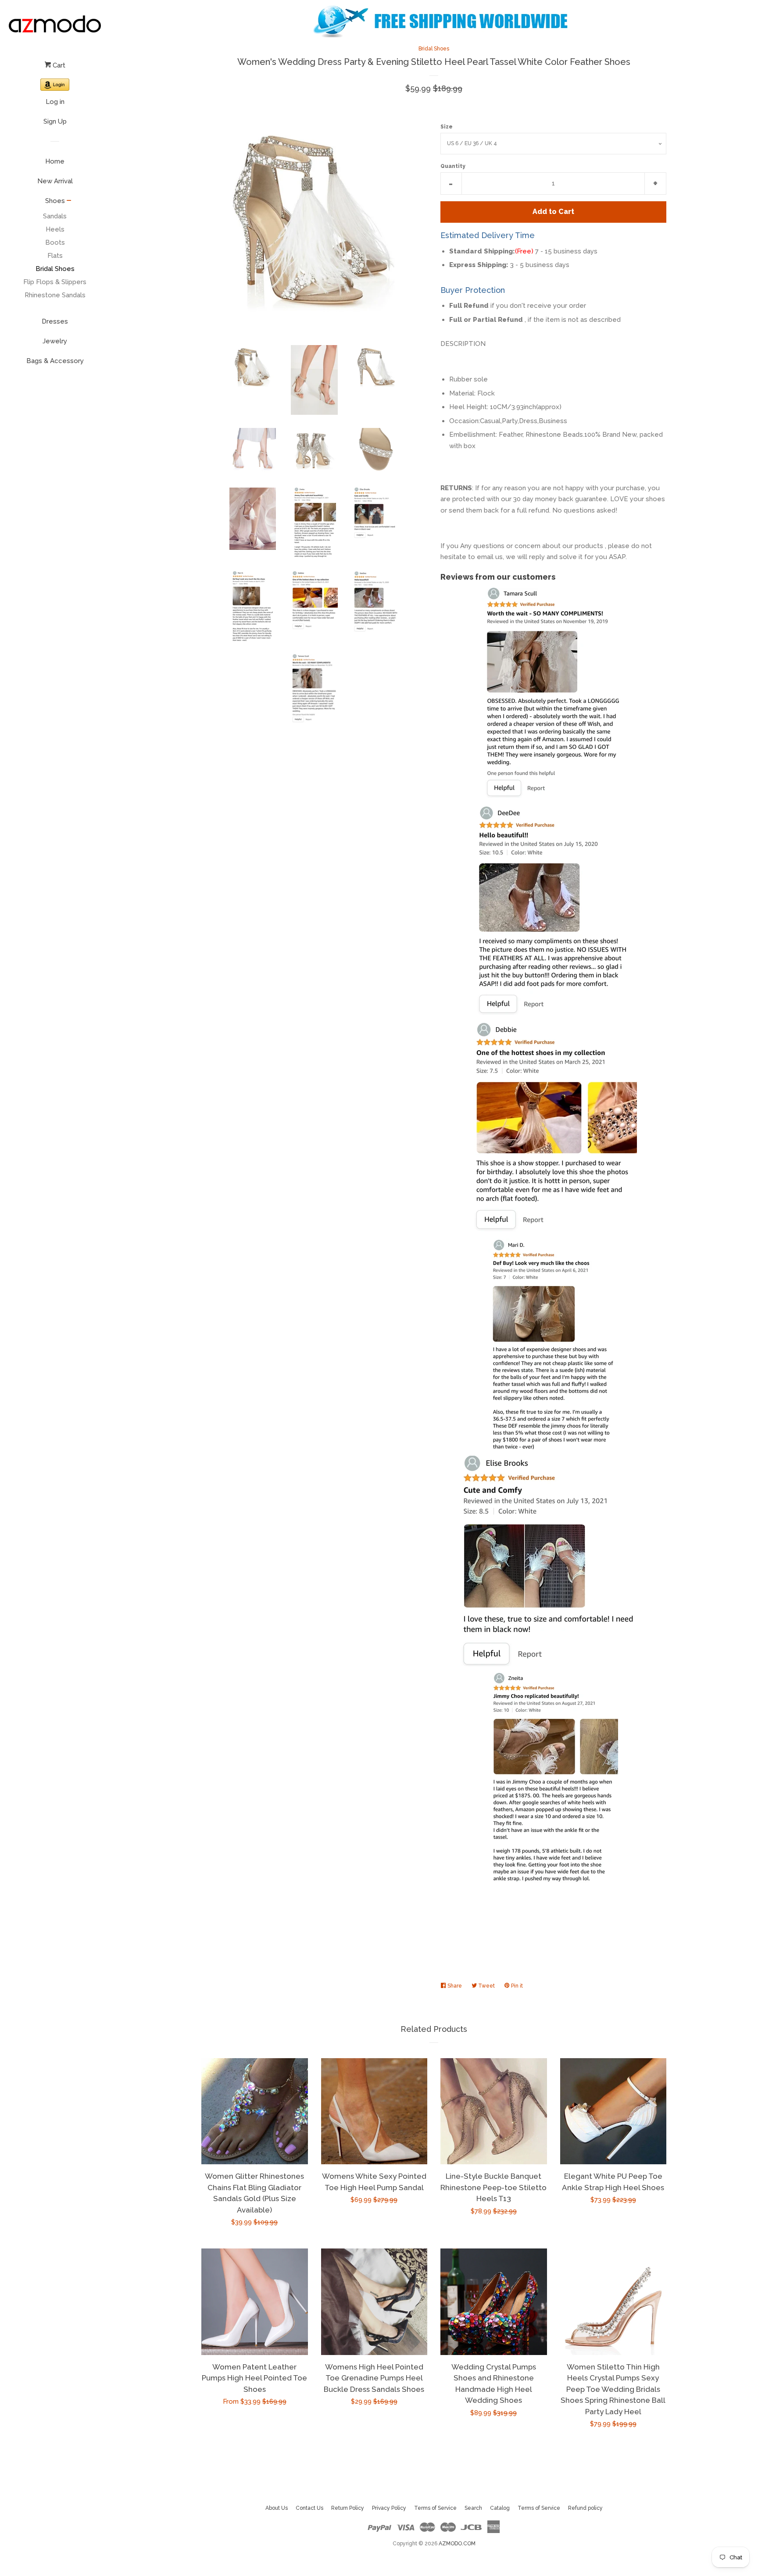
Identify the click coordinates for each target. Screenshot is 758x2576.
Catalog (500, 2508)
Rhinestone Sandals (55, 295)
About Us (277, 2508)
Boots (55, 242)
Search (473, 2508)
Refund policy (585, 2508)
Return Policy (348, 2508)
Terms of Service (435, 2508)
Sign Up (55, 121)
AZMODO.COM (457, 2544)
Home (55, 161)
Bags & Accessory (55, 361)
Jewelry (55, 341)
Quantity (453, 166)
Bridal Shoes (55, 269)
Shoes (55, 201)
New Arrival (55, 181)
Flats (55, 256)
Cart (58, 65)
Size (447, 127)
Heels (55, 229)
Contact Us (309, 2508)
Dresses (55, 321)
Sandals (55, 216)
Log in (55, 102)
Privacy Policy (389, 2508)
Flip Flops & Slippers (55, 282)
